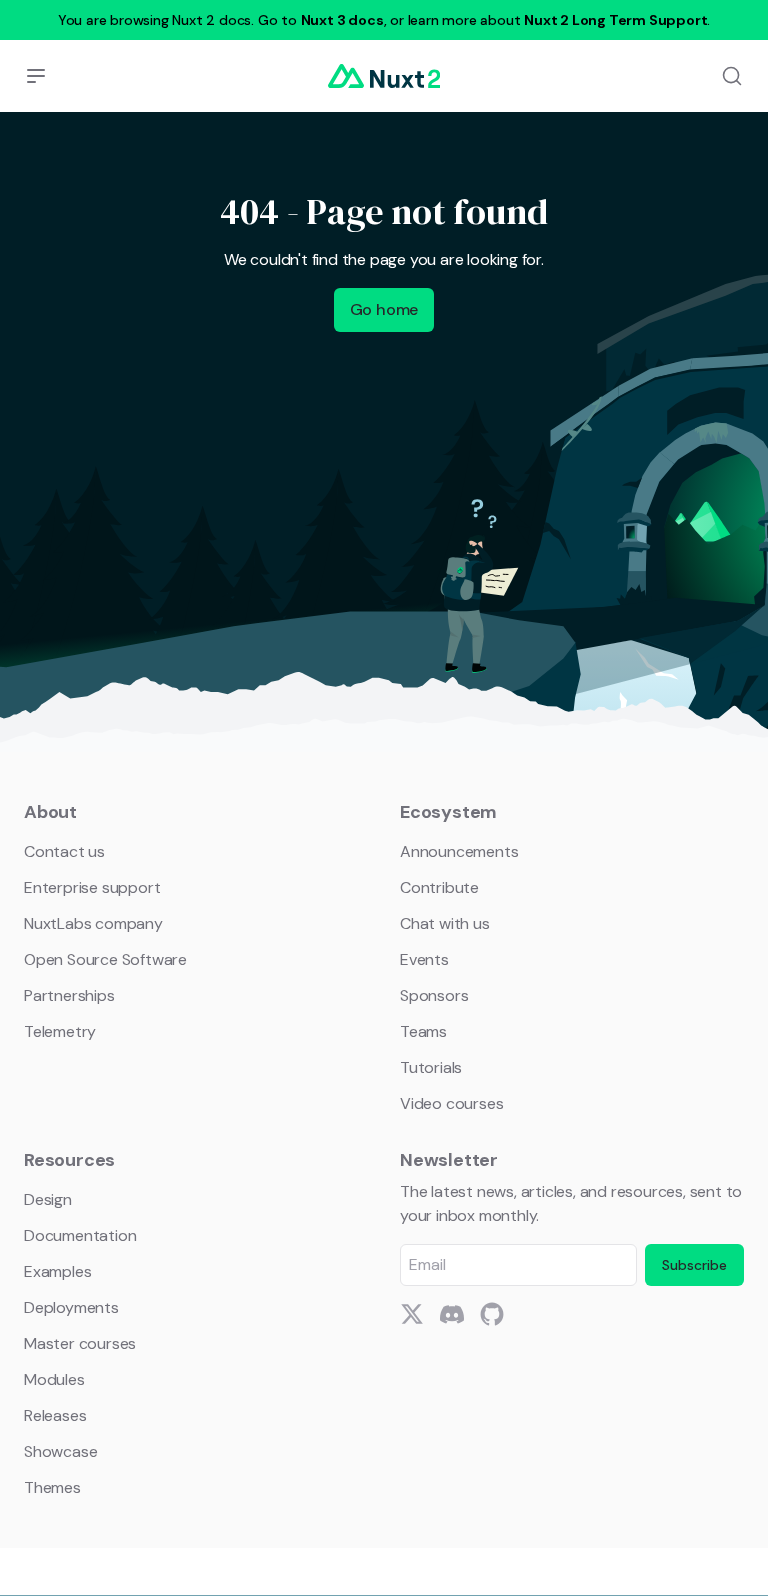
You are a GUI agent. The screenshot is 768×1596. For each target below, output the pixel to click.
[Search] (732, 76)
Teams (423, 1031)
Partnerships (69, 995)
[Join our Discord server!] (452, 1314)
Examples (57, 1271)
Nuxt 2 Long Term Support (615, 20)
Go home (384, 309)
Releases (55, 1415)
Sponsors (434, 995)
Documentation (80, 1235)
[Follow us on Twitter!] (412, 1314)
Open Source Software (105, 959)
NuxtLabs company (93, 923)
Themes (52, 1487)
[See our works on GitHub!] (492, 1314)
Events (424, 959)
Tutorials (431, 1067)
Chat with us (445, 923)
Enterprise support (92, 887)
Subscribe (694, 1265)
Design (48, 1199)
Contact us (64, 851)
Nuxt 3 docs (342, 20)
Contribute (439, 887)
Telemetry (60, 1031)
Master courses (80, 1343)
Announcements (459, 851)
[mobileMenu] (36, 76)
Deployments (71, 1307)
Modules (54, 1379)
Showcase (60, 1451)
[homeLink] (384, 76)
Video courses (451, 1103)
